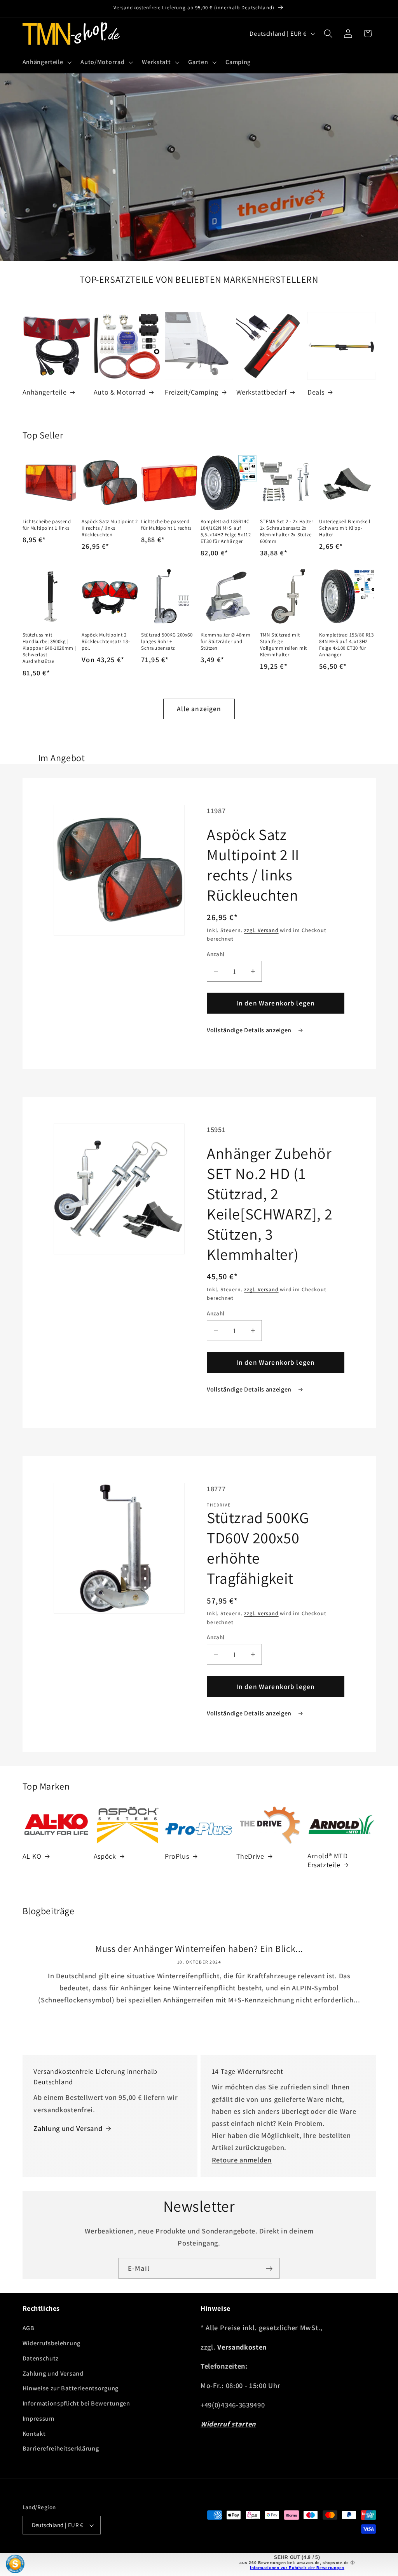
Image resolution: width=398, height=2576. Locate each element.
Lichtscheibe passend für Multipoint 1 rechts (166, 525)
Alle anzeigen (199, 709)
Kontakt (34, 2434)
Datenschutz (41, 2358)
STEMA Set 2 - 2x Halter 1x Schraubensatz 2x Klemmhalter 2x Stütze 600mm (287, 531)
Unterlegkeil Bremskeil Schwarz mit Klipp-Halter (345, 528)
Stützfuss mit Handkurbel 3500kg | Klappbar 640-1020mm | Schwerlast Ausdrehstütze (50, 648)
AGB (29, 2328)
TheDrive (250, 1856)
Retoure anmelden (242, 2160)
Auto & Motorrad (120, 392)
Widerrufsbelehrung (51, 2343)
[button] (46, 62)
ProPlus (177, 1856)
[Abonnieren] (269, 2268)
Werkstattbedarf (262, 392)
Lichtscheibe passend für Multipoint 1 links (47, 525)
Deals (316, 392)
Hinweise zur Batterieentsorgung (71, 2388)
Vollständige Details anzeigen (250, 1030)
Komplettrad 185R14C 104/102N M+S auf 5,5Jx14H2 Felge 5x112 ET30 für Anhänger (226, 531)
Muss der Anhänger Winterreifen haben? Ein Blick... (199, 1949)
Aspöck (105, 1856)
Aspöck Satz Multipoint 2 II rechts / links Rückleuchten (110, 528)
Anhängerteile (45, 392)
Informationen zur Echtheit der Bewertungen (297, 2568)
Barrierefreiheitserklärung (61, 2448)
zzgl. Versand (261, 930)
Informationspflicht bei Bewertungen (76, 2403)
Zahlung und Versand (68, 2128)
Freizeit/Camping (192, 392)
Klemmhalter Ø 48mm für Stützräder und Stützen (226, 642)
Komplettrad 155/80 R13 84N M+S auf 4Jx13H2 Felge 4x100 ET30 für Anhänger (346, 645)
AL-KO (32, 1856)
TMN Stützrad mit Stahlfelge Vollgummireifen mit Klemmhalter (284, 645)
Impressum (38, 2419)
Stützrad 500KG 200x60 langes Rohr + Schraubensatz (167, 642)
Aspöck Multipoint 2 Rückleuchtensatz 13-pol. (106, 642)
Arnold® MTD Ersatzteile (328, 1860)
